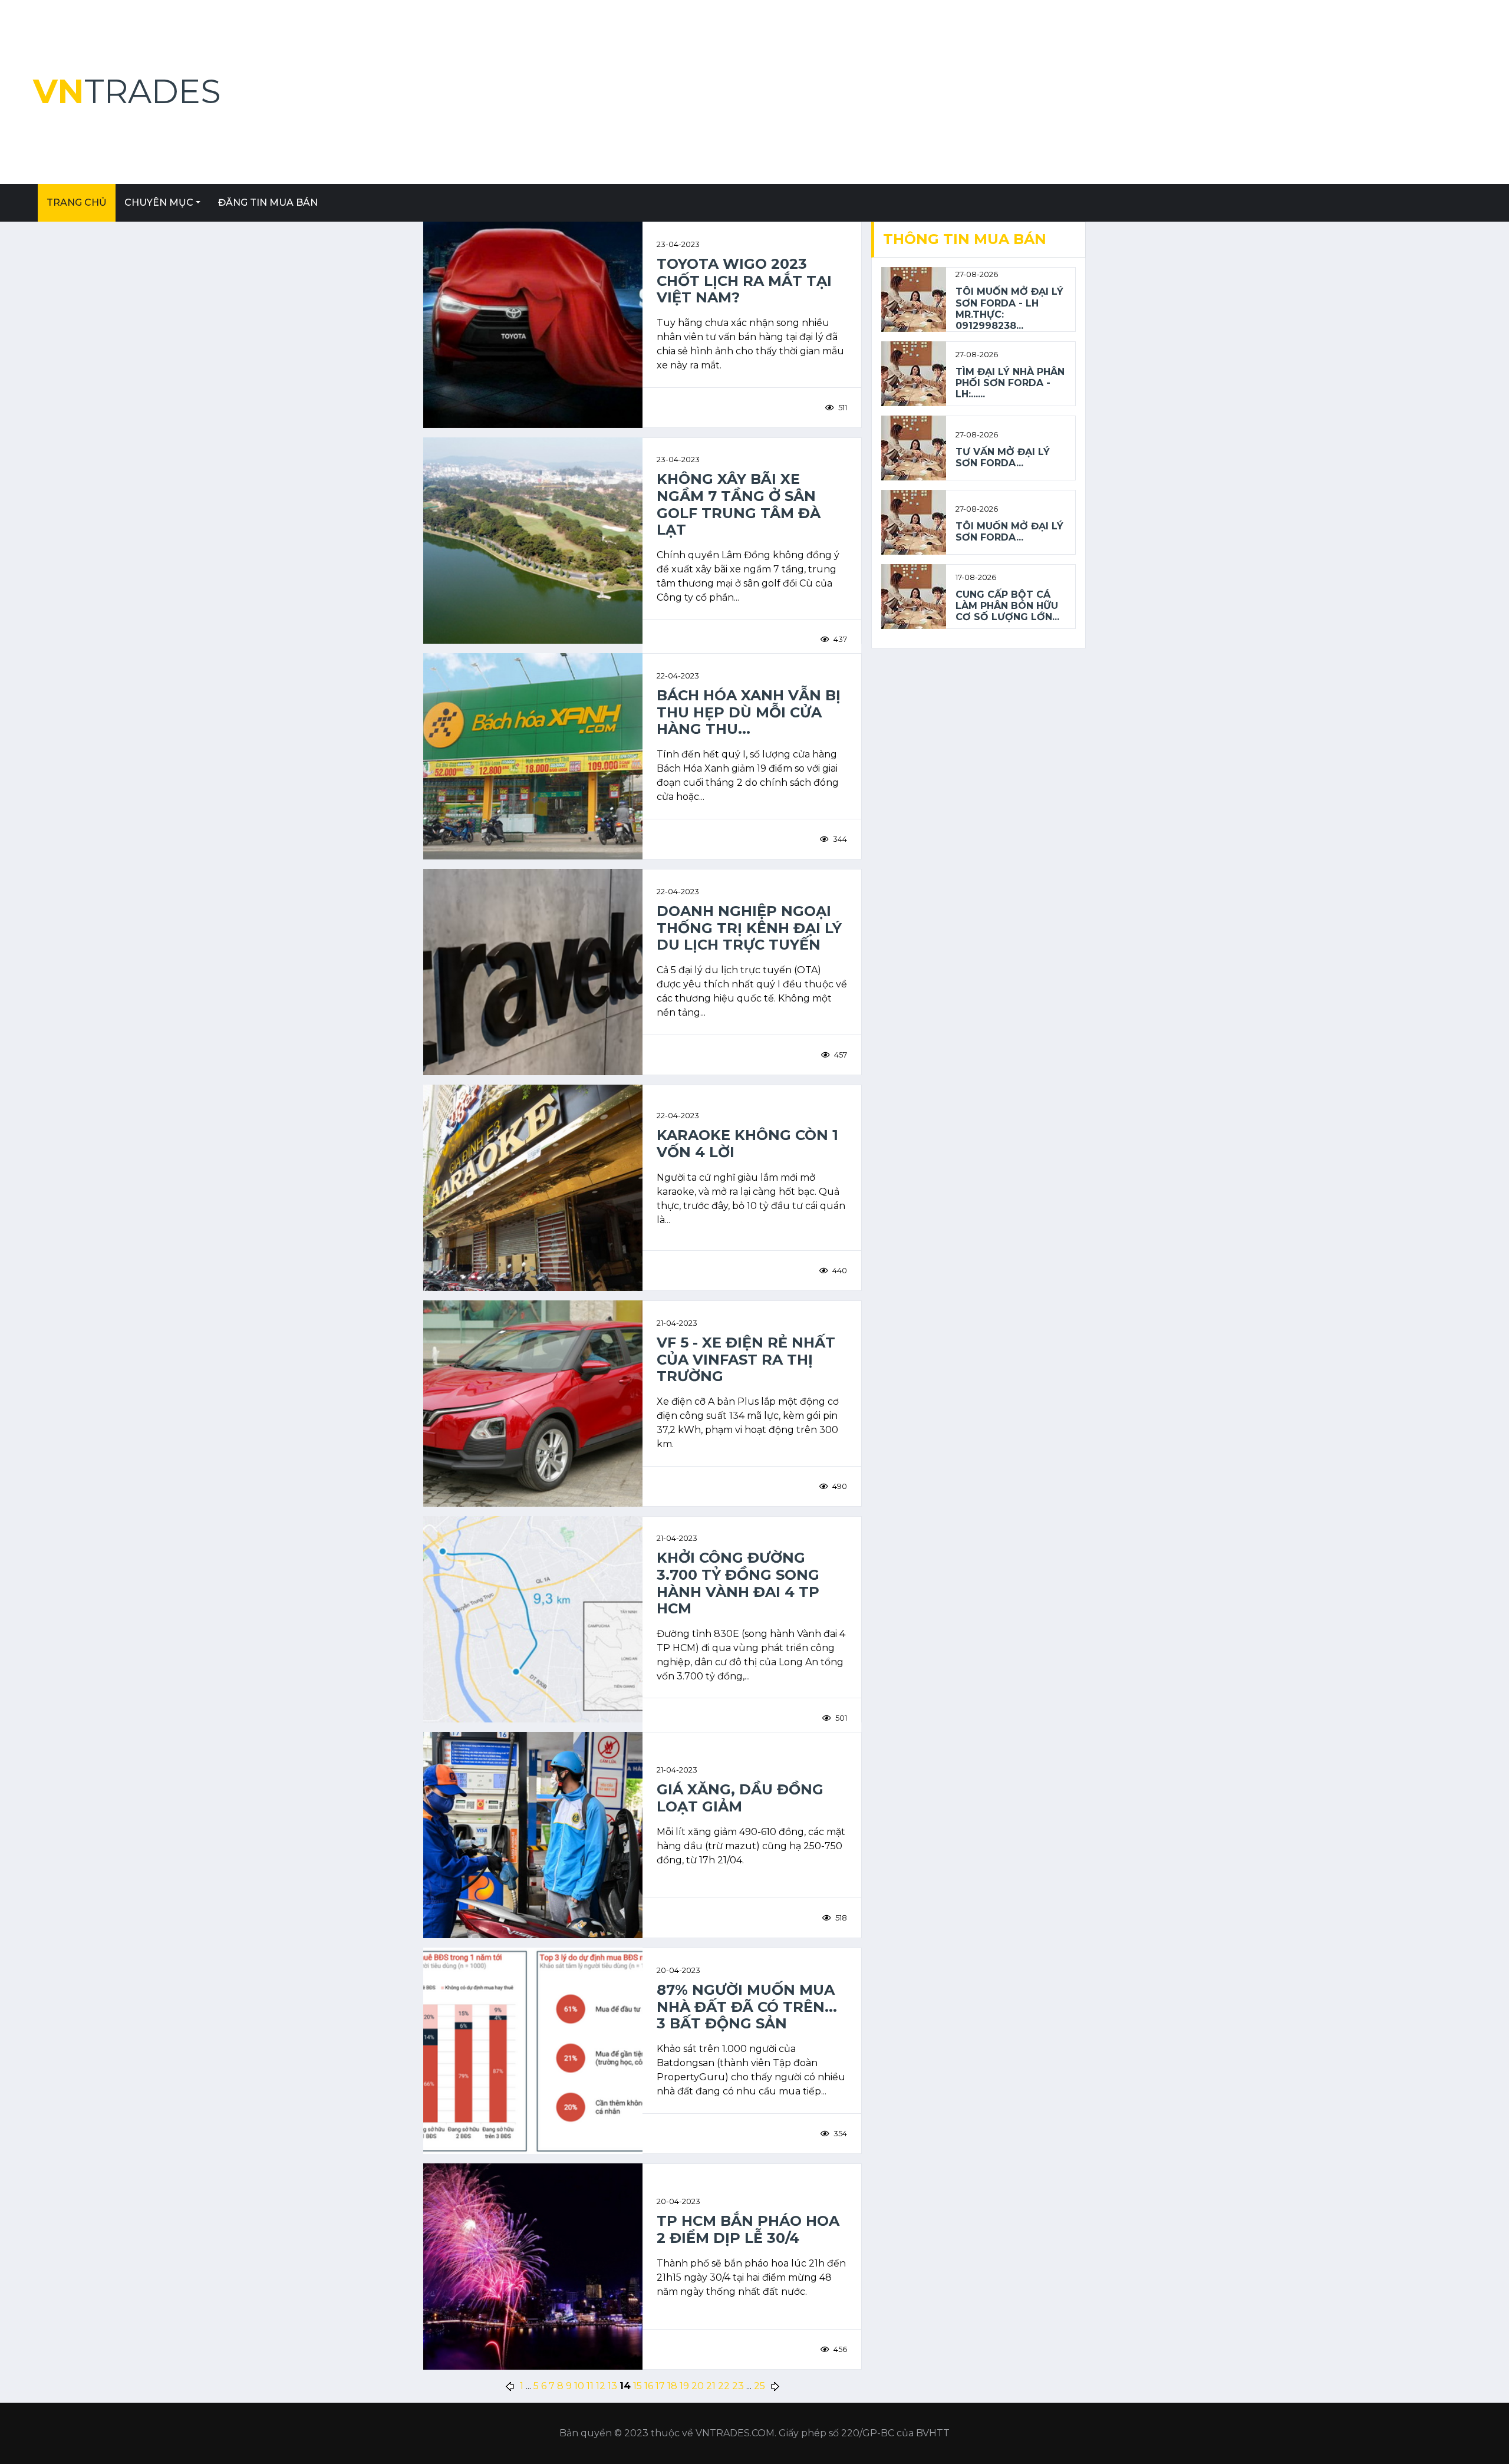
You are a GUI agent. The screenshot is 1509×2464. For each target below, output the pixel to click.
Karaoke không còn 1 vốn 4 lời (747, 1144)
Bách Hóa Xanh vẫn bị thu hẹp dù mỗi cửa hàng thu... (749, 713)
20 (698, 2386)
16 (649, 2386)
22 (724, 2386)
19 (684, 2386)
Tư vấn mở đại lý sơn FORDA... (1003, 457)
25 (760, 2386)
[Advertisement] (1122, 92)
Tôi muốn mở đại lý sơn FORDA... (1009, 532)
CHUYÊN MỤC (159, 202)
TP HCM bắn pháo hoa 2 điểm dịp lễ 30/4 (748, 2230)
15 (637, 2386)
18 (672, 2386)
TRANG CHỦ (77, 202)
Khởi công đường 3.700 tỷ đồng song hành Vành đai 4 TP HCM (738, 1583)
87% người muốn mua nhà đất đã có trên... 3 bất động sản (747, 2007)
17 (660, 2386)
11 (590, 2386)
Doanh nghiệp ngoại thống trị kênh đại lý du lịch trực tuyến (749, 928)
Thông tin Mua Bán (965, 239)
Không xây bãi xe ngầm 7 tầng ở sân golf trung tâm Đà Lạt (739, 505)
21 (711, 2386)
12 (601, 2386)
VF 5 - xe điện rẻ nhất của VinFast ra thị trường (746, 1360)
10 (579, 2386)
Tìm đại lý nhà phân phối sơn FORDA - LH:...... (1010, 383)
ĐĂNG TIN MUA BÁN (268, 202)
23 (738, 2386)
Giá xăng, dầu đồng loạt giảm (740, 1798)
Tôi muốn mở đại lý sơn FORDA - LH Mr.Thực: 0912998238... (1009, 309)
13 (612, 2386)
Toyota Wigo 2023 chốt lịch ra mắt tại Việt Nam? (744, 281)
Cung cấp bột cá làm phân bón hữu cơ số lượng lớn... (1007, 606)
